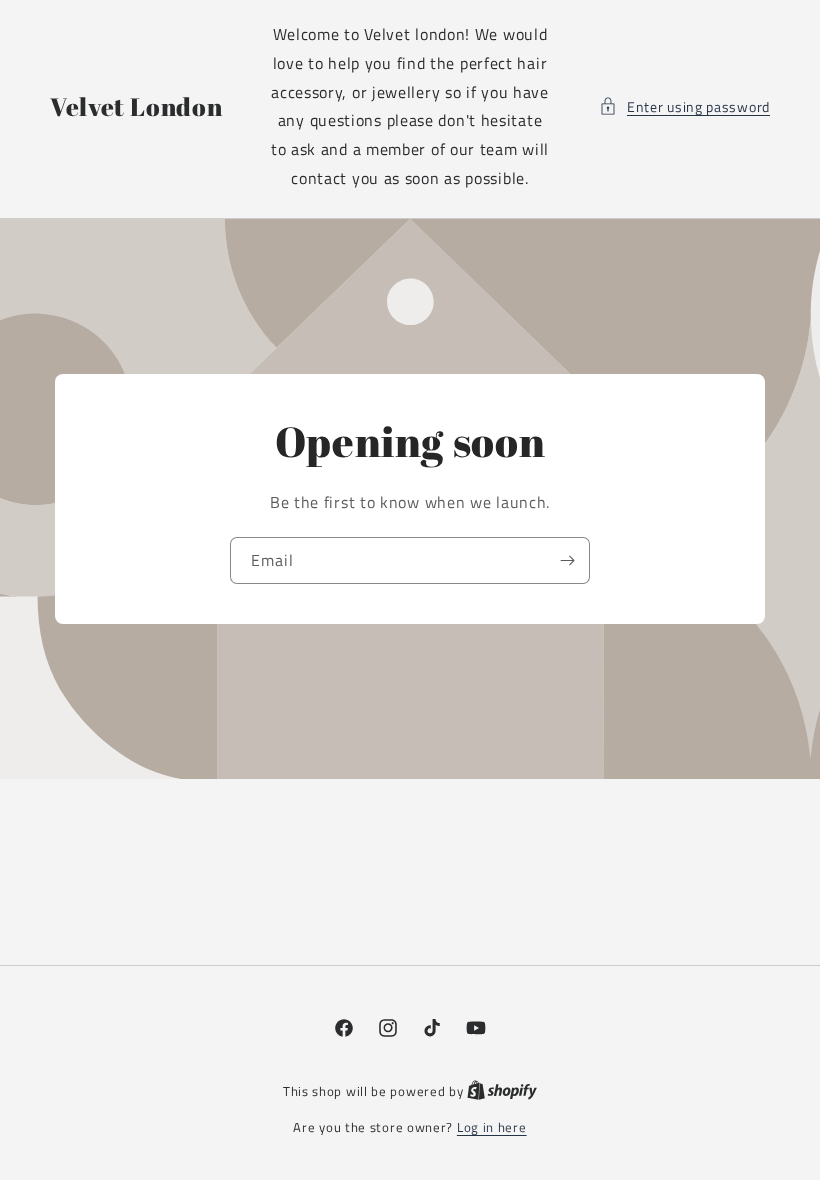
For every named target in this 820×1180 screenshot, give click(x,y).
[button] (684, 106)
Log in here (492, 1127)
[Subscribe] (567, 560)
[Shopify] (502, 1091)
